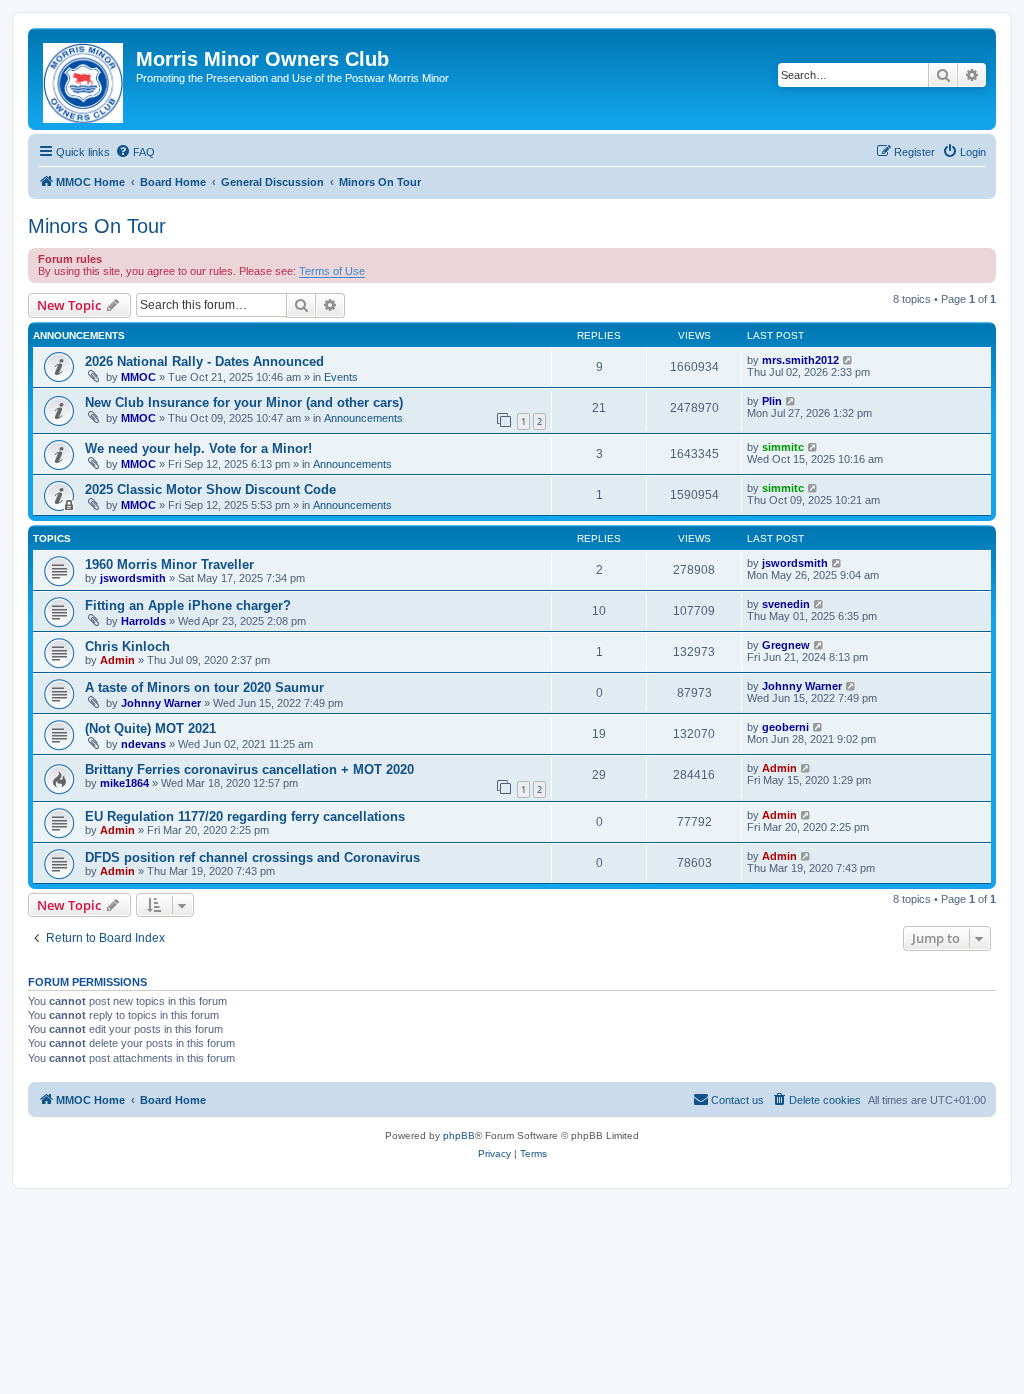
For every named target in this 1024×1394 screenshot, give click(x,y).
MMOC (138, 377)
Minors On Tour (97, 226)
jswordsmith (133, 578)
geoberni (785, 727)
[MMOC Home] (84, 79)
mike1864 (124, 783)
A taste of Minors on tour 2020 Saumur (204, 687)
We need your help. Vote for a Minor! (198, 448)
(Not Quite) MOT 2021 (150, 728)
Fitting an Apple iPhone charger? (188, 605)
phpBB (459, 1135)
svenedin (786, 604)
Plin (772, 401)
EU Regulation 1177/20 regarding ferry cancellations (245, 816)
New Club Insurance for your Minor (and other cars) (244, 402)
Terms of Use (332, 271)
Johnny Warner (161, 703)
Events (341, 377)
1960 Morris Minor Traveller (169, 564)
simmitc (783, 447)
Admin (117, 660)
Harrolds (143, 621)
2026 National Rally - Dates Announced (204, 361)
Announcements (363, 418)
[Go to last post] (848, 360)
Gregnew (786, 645)
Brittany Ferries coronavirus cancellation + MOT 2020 (249, 769)
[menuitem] (135, 152)
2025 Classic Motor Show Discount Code (210, 489)
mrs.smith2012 (800, 360)
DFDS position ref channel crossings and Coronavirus (252, 857)
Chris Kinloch (127, 646)
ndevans (143, 744)
